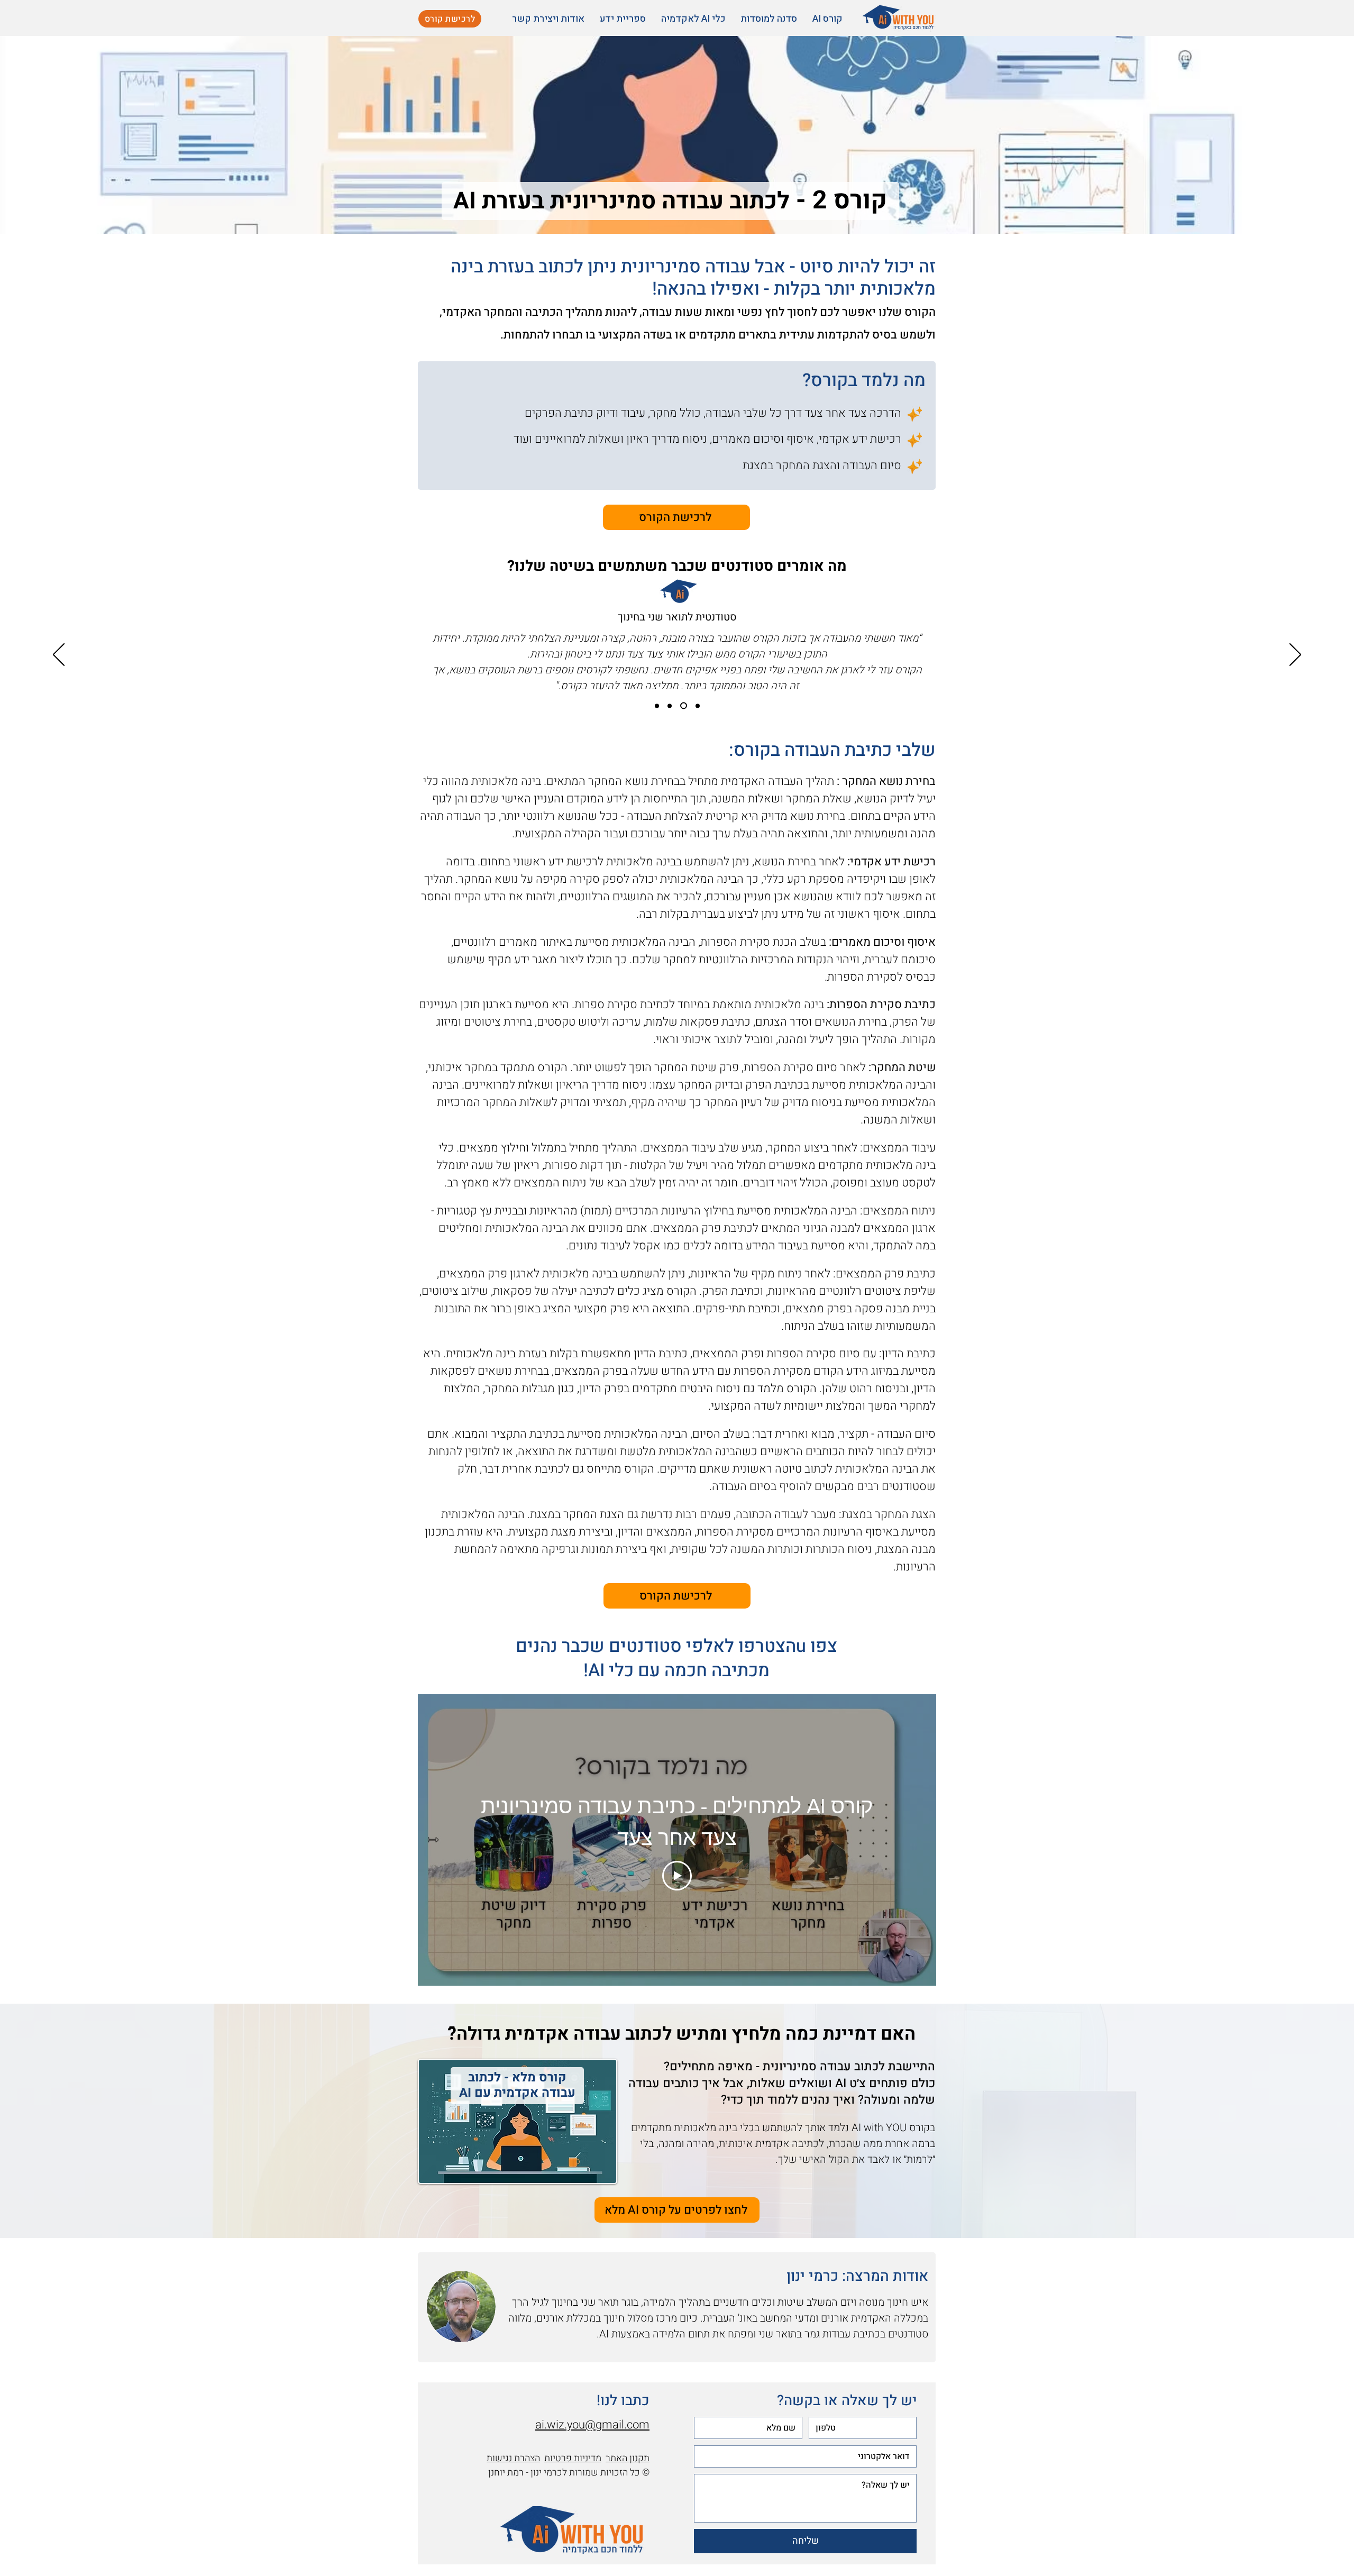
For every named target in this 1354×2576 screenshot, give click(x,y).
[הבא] (59, 655)
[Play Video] (677, 1876)
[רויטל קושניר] (670, 706)
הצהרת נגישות (513, 2458)
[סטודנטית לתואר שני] (684, 706)
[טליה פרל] (657, 706)
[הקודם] (1295, 655)
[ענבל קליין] (698, 706)
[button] (825, 19)
